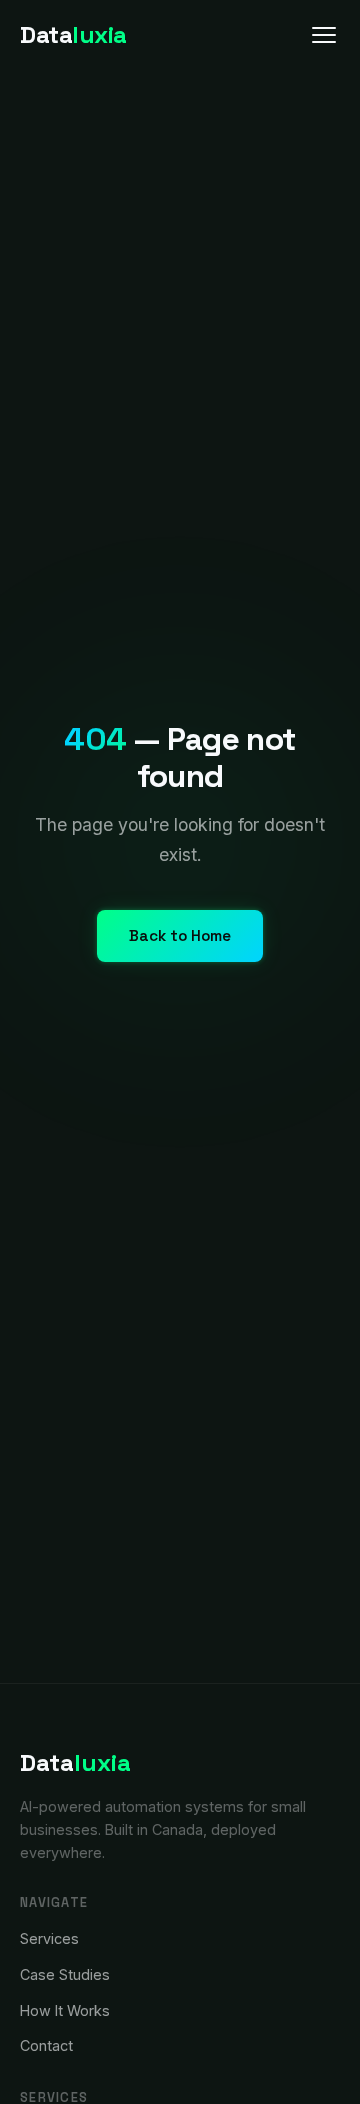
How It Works (65, 2010)
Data (73, 34)
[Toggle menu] (324, 35)
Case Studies (65, 1974)
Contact (46, 2045)
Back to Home (180, 935)
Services (49, 1938)
